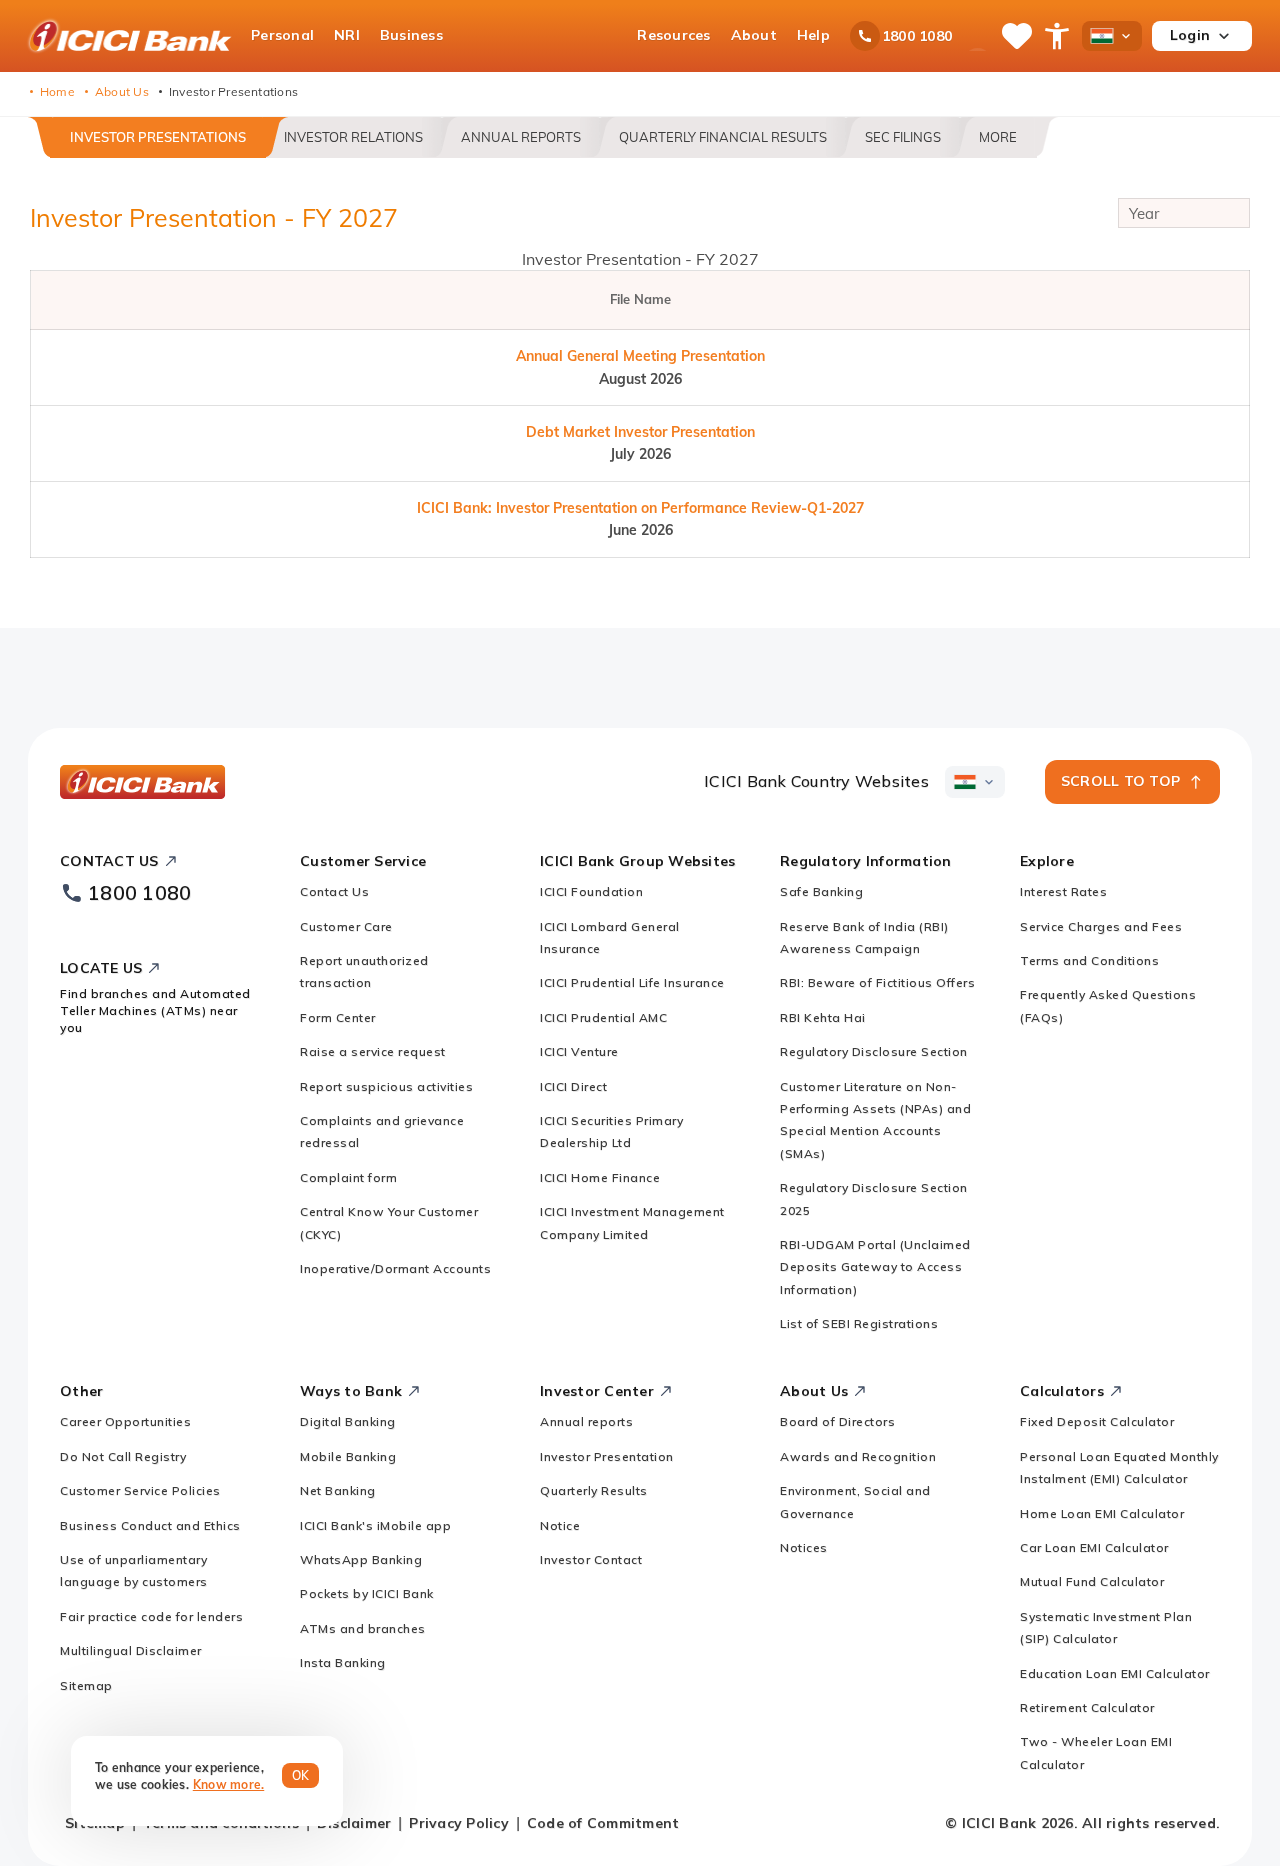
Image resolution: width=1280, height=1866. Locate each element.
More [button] (998, 137)
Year (1144, 213)
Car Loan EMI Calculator (1094, 1547)
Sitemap (86, 1685)
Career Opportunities (125, 1421)
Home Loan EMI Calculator (1102, 1513)
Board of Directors (837, 1421)
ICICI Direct (573, 1086)
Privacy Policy (459, 1823)
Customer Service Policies (140, 1490)
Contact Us (334, 891)
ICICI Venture (579, 1051)
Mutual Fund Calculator (1092, 1581)
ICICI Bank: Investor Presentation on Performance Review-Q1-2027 (640, 508)
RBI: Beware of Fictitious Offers (877, 982)
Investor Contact (591, 1559)
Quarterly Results (594, 1490)
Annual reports (586, 1421)
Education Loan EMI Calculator (1115, 1673)
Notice (560, 1525)
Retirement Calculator (1087, 1707)
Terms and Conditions (1089, 960)
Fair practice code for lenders (151, 1616)
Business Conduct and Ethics (150, 1525)
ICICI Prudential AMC (603, 1017)
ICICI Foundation (591, 891)
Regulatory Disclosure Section (874, 1051)
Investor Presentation (607, 1456)
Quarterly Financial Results (723, 137)
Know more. (229, 1784)
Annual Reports (521, 137)
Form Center (338, 1017)
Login (1190, 35)
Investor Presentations (158, 137)
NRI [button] (347, 35)
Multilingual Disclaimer (131, 1650)
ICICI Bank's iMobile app (375, 1525)
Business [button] (411, 35)
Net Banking (338, 1490)
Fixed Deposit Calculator (1097, 1421)
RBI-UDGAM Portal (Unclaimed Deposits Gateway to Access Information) (875, 1267)
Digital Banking (348, 1421)
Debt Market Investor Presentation (640, 432)
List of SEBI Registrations (859, 1323)
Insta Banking (343, 1662)
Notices (804, 1547)
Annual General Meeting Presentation (640, 356)
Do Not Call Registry (123, 1456)
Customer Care (346, 926)
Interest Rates (1063, 891)
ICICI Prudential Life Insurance (632, 982)
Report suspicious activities (386, 1086)
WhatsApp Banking (361, 1559)
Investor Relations (353, 137)
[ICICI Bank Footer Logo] (143, 782)
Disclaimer (354, 1823)
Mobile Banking (348, 1456)
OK (301, 1775)
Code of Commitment (603, 1823)
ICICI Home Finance (600, 1177)
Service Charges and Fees (1101, 926)
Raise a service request (373, 1051)
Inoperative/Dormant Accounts (395, 1268)
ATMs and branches (363, 1628)
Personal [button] (282, 35)
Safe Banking (821, 891)
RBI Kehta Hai (823, 1017)
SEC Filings (903, 137)
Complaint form (348, 1177)
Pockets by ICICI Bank (367, 1593)
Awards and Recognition (858, 1456)
